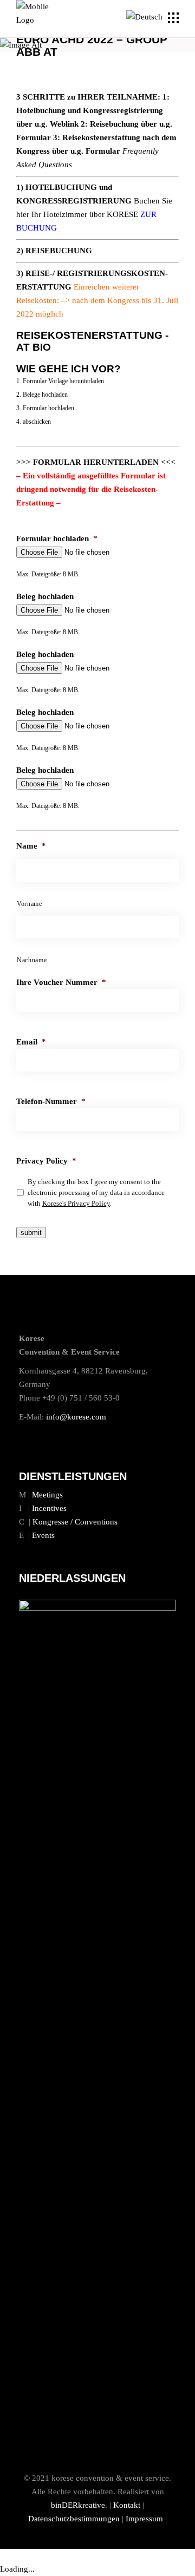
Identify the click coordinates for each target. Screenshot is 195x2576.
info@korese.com (76, 1417)
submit (31, 1233)
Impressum (144, 2519)
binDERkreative (78, 2505)
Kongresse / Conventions (75, 1522)
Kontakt (127, 2505)
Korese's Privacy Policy (76, 1203)
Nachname (32, 960)
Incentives (49, 1508)
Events (43, 1535)
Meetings (47, 1495)
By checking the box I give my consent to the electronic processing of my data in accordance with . (96, 1192)
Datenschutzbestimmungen (74, 2519)
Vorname (30, 904)
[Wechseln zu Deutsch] (146, 17)
